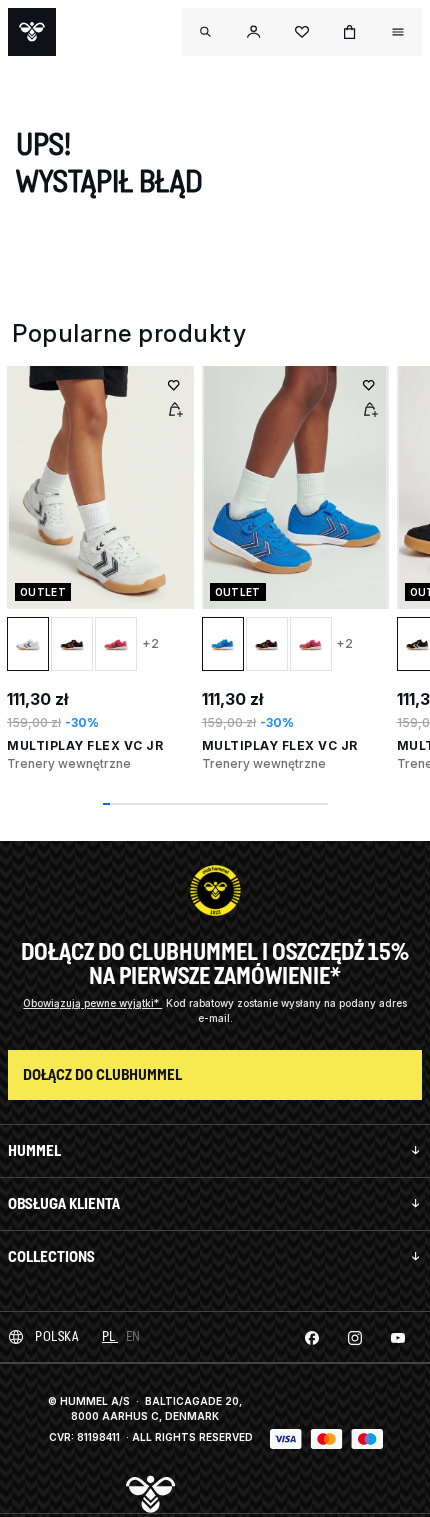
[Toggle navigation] (206, 32)
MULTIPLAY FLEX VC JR (85, 745)
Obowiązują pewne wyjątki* (92, 1003)
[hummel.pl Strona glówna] (32, 32)
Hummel (34, 1150)
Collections (51, 1256)
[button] (254, 32)
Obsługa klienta (64, 1203)
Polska (56, 1336)
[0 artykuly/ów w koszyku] (350, 32)
